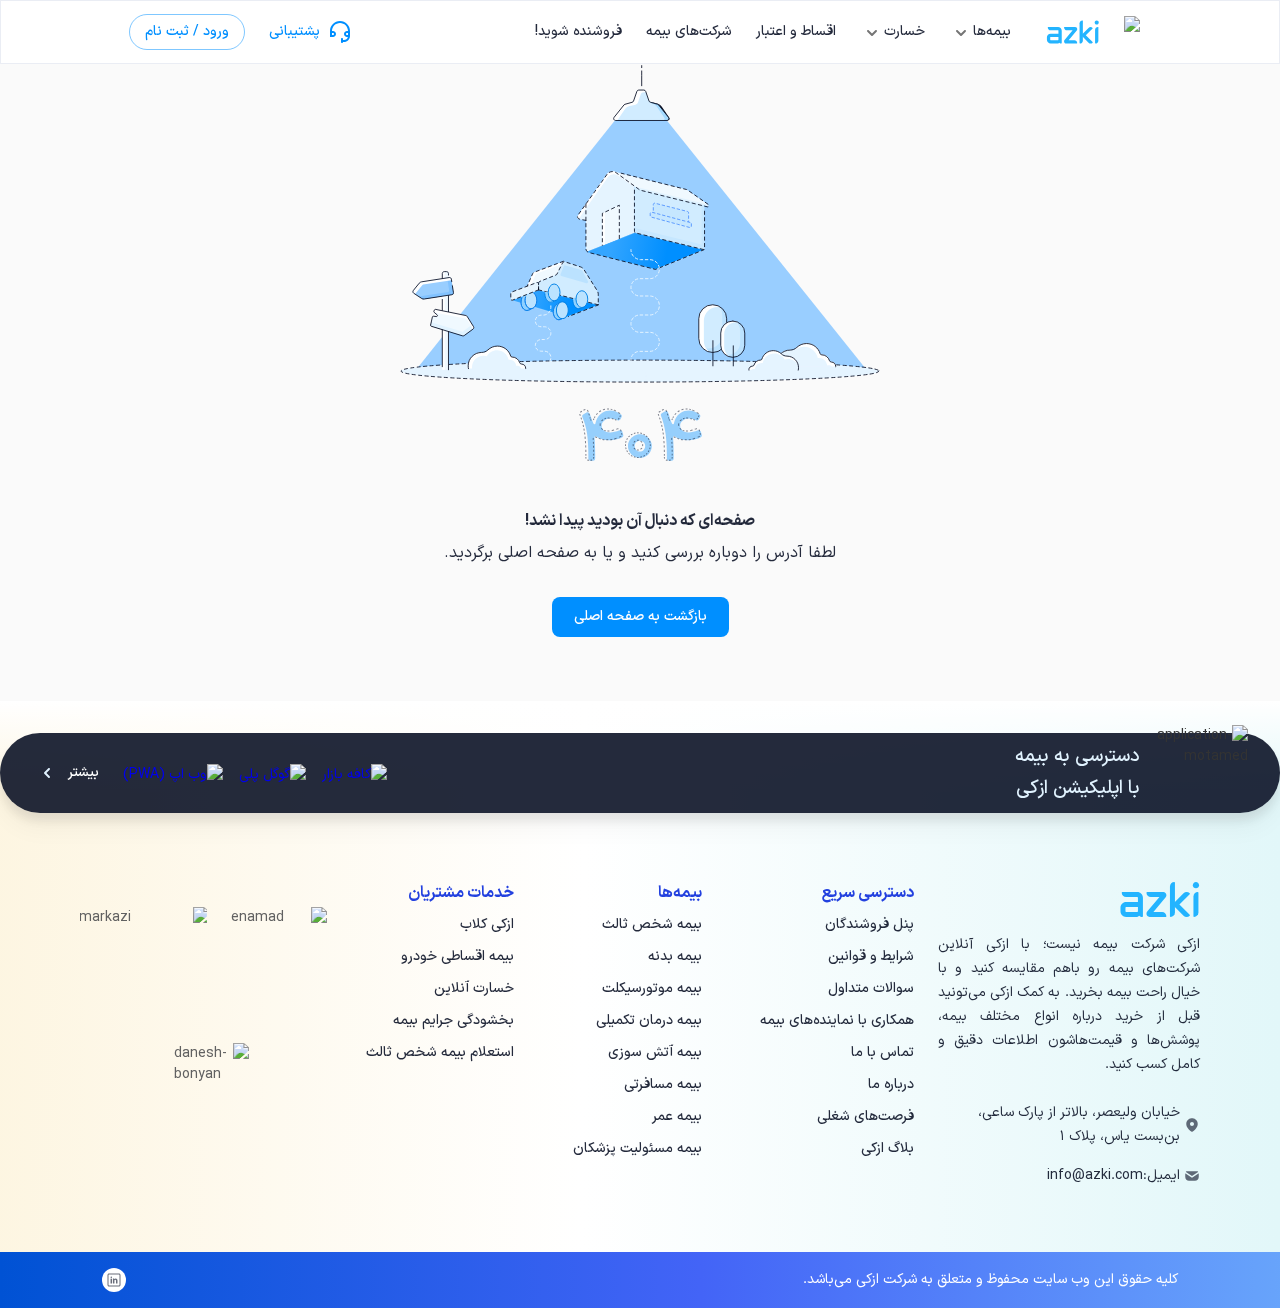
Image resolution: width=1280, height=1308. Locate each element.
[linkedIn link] (114, 1280)
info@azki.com (1095, 1175)
